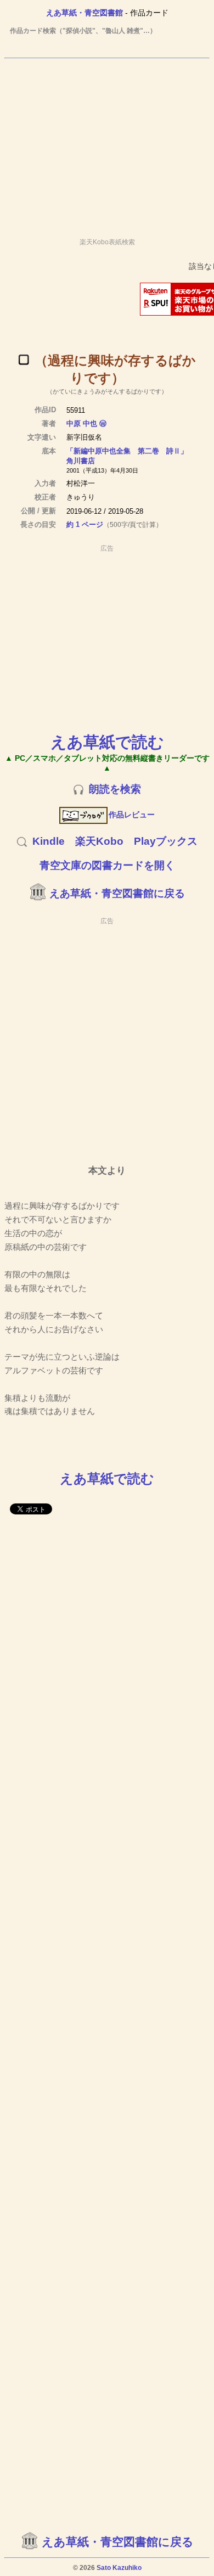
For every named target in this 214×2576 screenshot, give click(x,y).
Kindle (49, 841)
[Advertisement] (107, 143)
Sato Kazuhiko (119, 2568)
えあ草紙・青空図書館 (85, 13)
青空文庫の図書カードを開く (107, 865)
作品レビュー (132, 815)
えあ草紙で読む (107, 742)
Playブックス (166, 841)
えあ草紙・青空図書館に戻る (117, 893)
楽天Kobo (99, 841)
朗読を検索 (115, 789)
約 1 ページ (85, 524)
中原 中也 (82, 423)
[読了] (24, 360)
